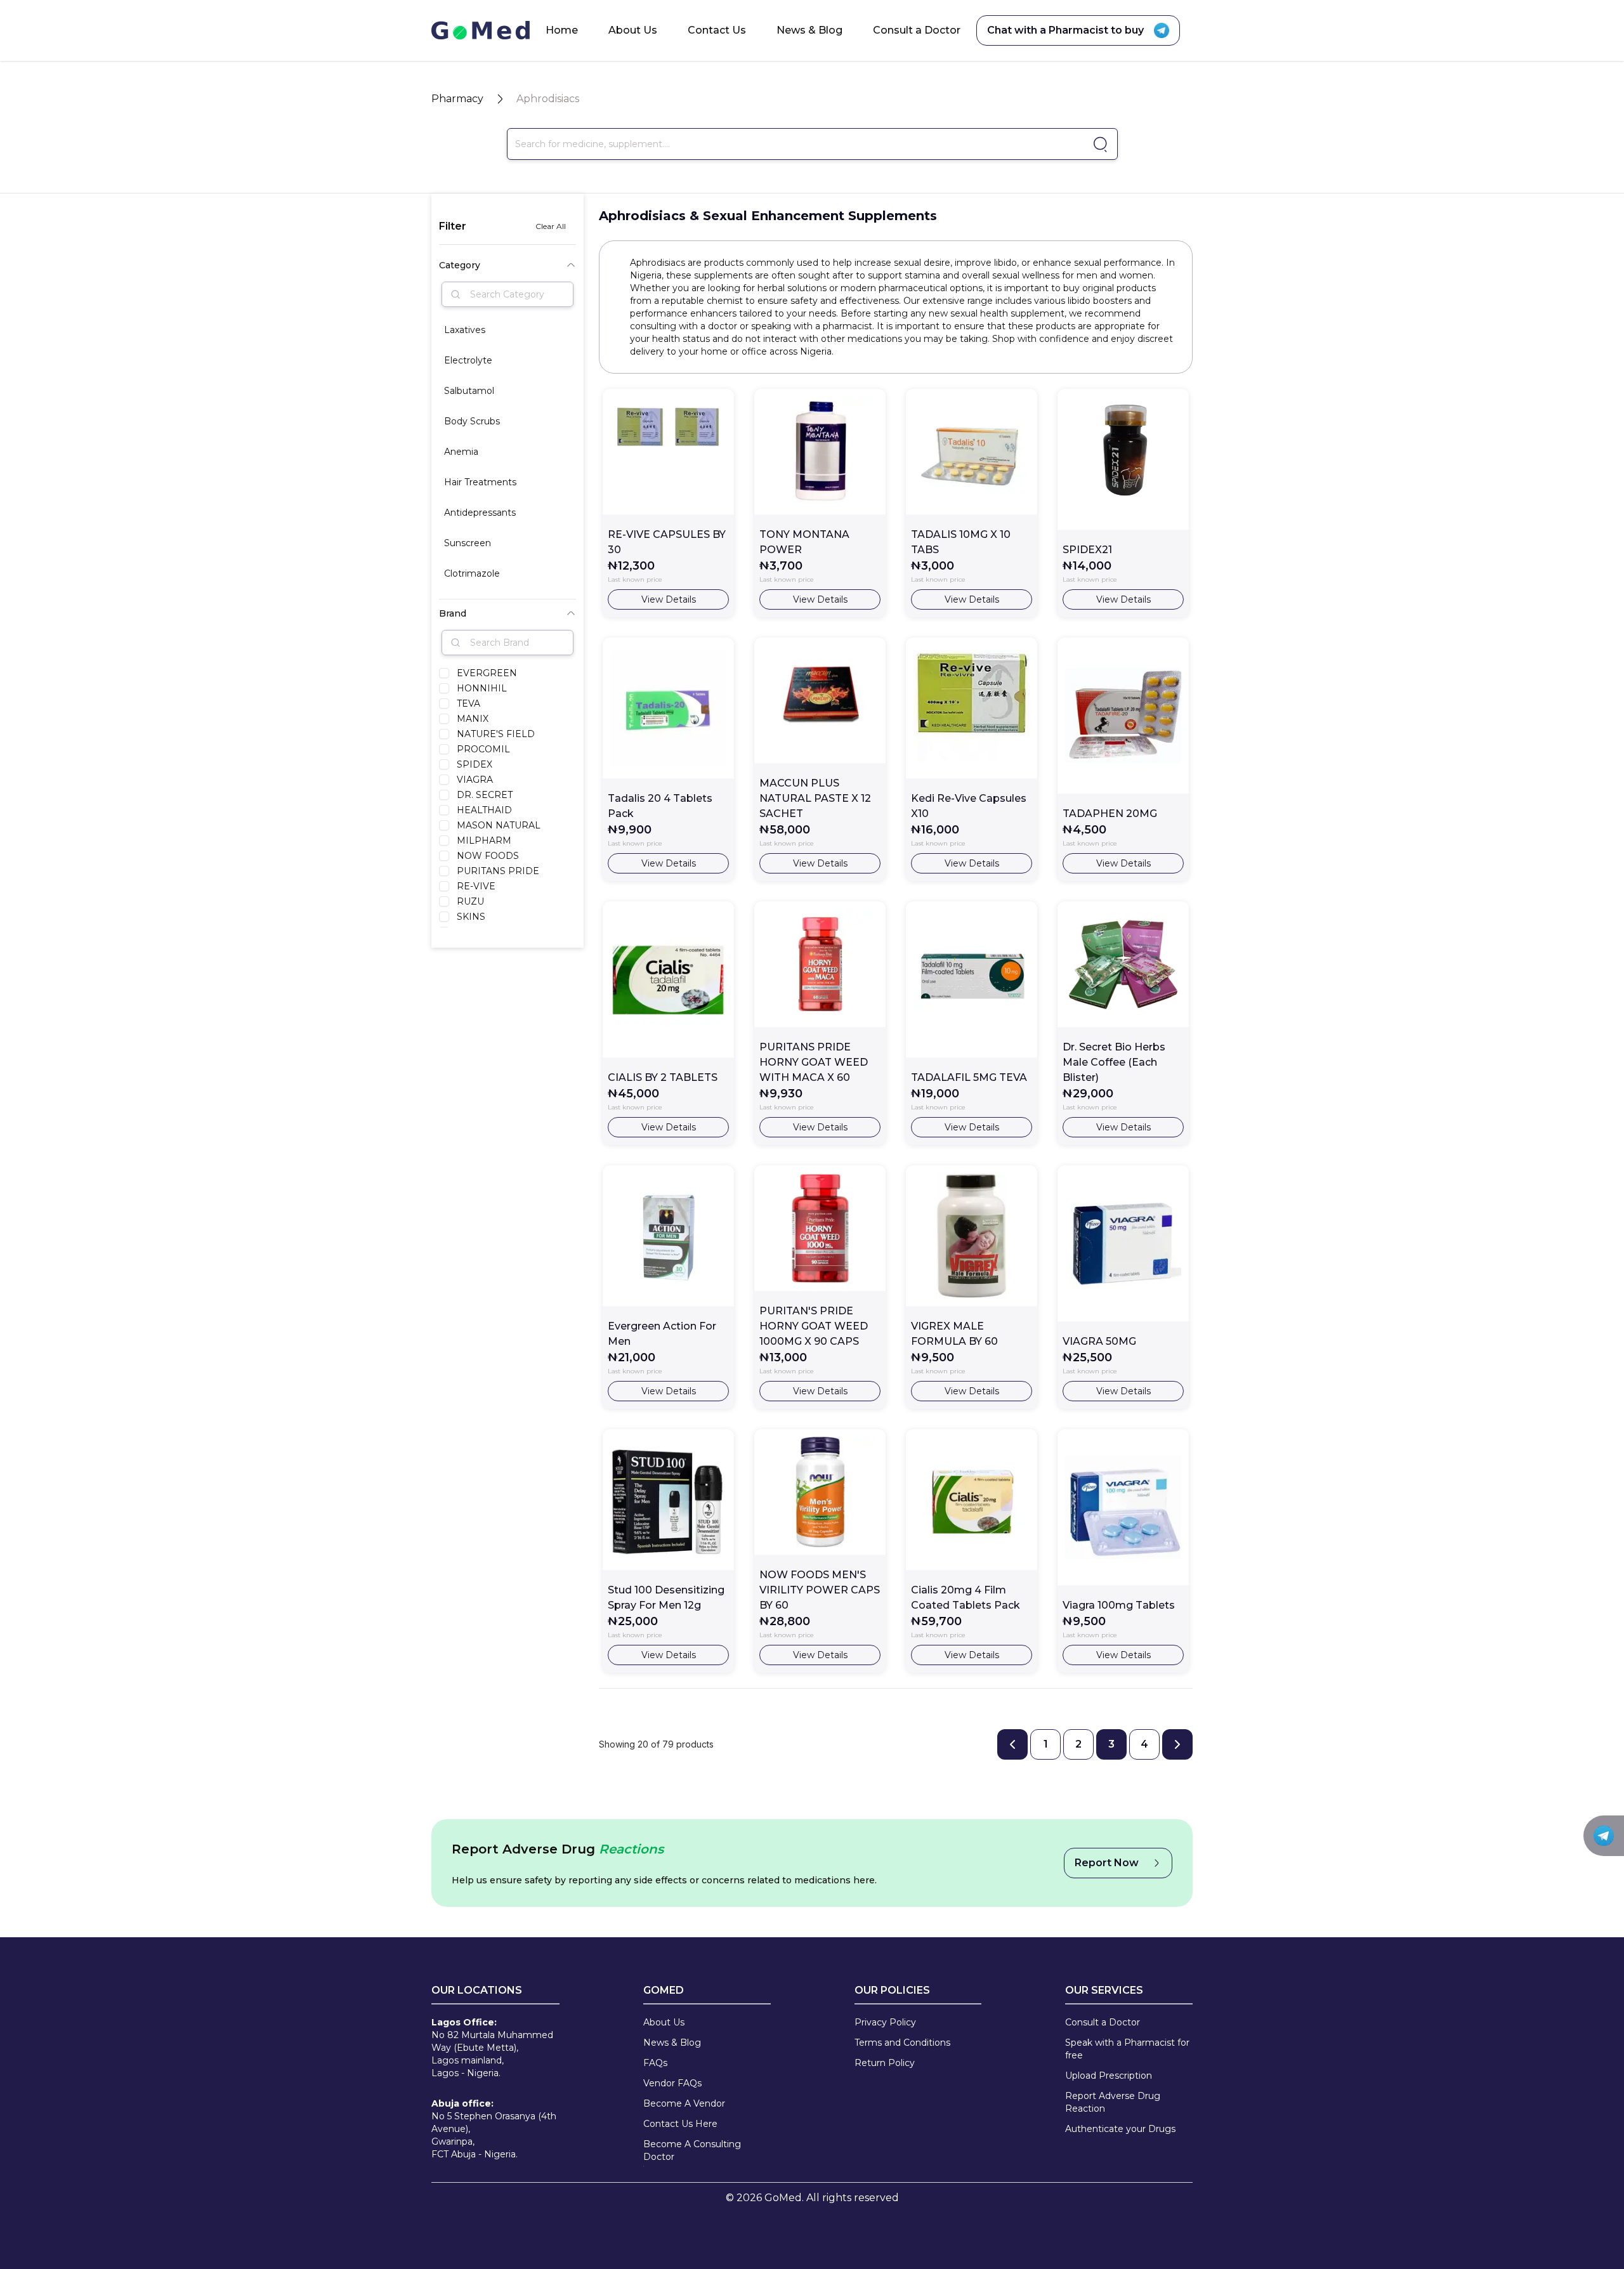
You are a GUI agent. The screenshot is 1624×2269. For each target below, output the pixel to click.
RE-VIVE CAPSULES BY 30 (667, 542)
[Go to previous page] (1012, 1744)
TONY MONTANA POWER (804, 542)
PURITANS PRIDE (498, 871)
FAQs (655, 2063)
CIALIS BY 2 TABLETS (663, 1077)
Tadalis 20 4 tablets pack (660, 806)
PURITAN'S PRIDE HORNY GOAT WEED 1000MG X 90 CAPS (814, 1326)
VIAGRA (475, 780)
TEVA (468, 703)
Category (460, 265)
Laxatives (465, 330)
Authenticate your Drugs (1120, 2129)
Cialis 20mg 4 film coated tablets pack (966, 1598)
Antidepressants (480, 513)
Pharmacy (457, 99)
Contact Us (717, 30)
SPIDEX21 (1087, 550)
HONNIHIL (482, 688)
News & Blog (809, 30)
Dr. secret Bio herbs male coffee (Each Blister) (1114, 1062)
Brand (453, 613)
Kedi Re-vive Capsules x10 (969, 806)
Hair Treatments (480, 482)
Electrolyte (468, 360)
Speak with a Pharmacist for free (1127, 2049)
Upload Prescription (1109, 2076)
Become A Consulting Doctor (692, 2150)
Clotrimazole (472, 573)
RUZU (470, 901)
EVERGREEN (487, 673)
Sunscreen (468, 543)
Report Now (1107, 1863)
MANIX (473, 719)
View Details (669, 599)
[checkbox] (444, 673)
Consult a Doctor (917, 30)
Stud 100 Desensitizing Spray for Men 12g (666, 1598)
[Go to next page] (1177, 1744)
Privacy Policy (885, 2022)
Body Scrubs (472, 421)
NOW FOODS (488, 856)
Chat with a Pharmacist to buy (1065, 30)
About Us (633, 30)
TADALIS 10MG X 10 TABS (961, 542)
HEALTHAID (484, 810)
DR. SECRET (485, 795)
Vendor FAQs (672, 2083)
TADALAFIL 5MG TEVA (969, 1077)
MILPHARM (484, 840)
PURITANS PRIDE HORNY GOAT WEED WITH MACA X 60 (814, 1062)
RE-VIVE (476, 886)
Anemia (461, 452)
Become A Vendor (684, 2103)
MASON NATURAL (499, 825)
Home (562, 30)
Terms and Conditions (902, 2043)
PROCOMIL (483, 749)
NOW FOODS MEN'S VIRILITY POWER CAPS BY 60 (820, 1590)
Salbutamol (469, 391)
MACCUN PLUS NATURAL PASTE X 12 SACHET (815, 798)
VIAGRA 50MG (1099, 1341)
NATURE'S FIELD (496, 734)
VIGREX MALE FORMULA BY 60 (954, 1334)
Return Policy (885, 2063)
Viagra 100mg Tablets (1119, 1605)
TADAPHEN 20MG (1110, 814)
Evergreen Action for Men (662, 1334)
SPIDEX (475, 764)
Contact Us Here (680, 2124)
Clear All (551, 226)
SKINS (471, 917)
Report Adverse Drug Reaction (1113, 2102)
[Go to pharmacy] (1098, 144)
